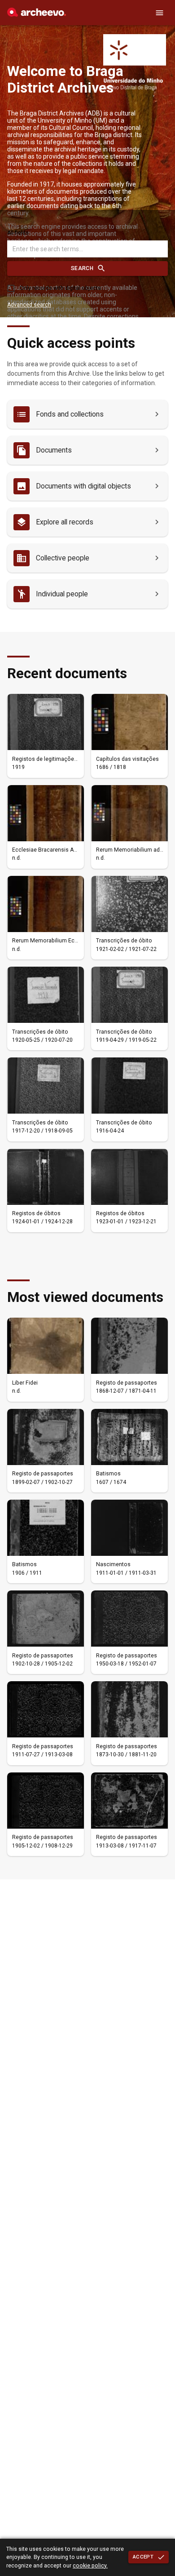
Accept (143, 2557)
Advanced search (29, 305)
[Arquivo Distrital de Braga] (37, 14)
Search (82, 268)
